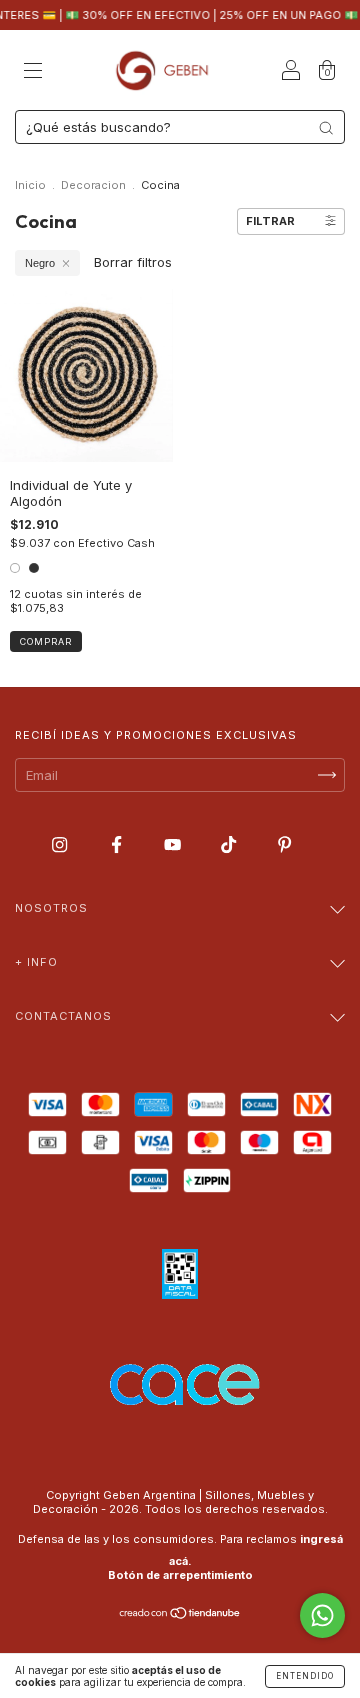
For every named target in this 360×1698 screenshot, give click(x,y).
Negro (40, 263)
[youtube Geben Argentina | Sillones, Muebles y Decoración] (174, 844)
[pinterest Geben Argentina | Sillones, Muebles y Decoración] (284, 844)
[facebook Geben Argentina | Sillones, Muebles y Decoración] (118, 844)
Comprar (46, 641)
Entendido (305, 1676)
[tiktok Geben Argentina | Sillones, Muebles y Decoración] (230, 844)
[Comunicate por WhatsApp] (322, 1615)
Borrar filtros (133, 262)
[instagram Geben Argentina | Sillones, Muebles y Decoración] (61, 844)
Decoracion (93, 185)
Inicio (30, 185)
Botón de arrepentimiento (180, 1575)
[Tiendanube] (180, 1615)
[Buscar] (326, 128)
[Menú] (33, 72)
